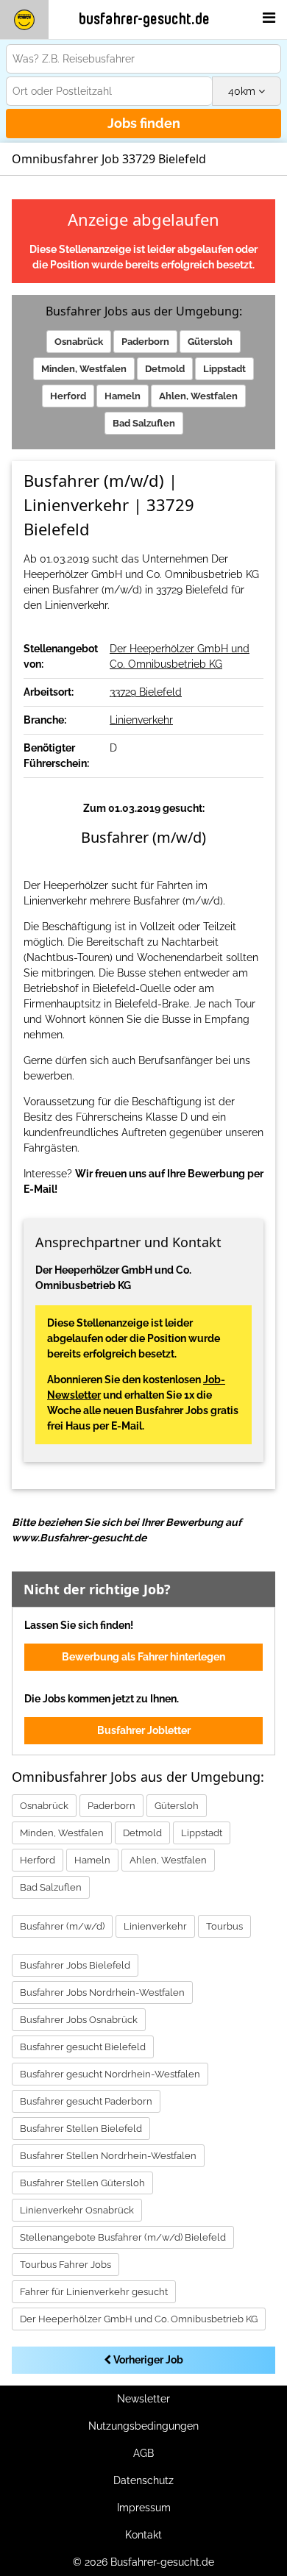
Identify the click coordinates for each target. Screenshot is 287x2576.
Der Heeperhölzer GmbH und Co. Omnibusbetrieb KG (139, 2319)
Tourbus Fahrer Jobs (65, 2265)
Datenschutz (143, 2480)
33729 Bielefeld (146, 692)
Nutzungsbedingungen (143, 2426)
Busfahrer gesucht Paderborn (86, 2101)
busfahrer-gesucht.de (144, 19)
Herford (68, 396)
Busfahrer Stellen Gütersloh (82, 2183)
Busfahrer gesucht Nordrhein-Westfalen (110, 2074)
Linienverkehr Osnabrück (77, 2210)
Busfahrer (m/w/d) (62, 1926)
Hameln (123, 396)
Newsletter (143, 2399)
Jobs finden (144, 123)
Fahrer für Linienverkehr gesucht (94, 2292)
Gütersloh (210, 342)
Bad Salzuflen (144, 423)
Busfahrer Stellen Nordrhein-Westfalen (108, 2156)
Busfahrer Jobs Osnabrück (79, 2020)
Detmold (165, 369)
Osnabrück (79, 342)
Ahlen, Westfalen (198, 396)
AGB (143, 2453)
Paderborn (145, 342)
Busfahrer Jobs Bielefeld (75, 1965)
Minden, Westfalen (84, 369)
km (243, 91)
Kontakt (143, 2535)
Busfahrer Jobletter (144, 1730)
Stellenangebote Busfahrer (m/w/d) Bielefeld (123, 2237)
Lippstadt (224, 369)
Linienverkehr (141, 720)
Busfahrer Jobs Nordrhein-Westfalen (102, 1992)
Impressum (144, 2508)
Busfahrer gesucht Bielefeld (83, 2047)
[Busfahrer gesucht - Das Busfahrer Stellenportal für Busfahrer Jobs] (24, 19)
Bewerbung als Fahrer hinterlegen (143, 1657)
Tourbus (224, 1926)
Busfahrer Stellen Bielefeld (81, 2129)
